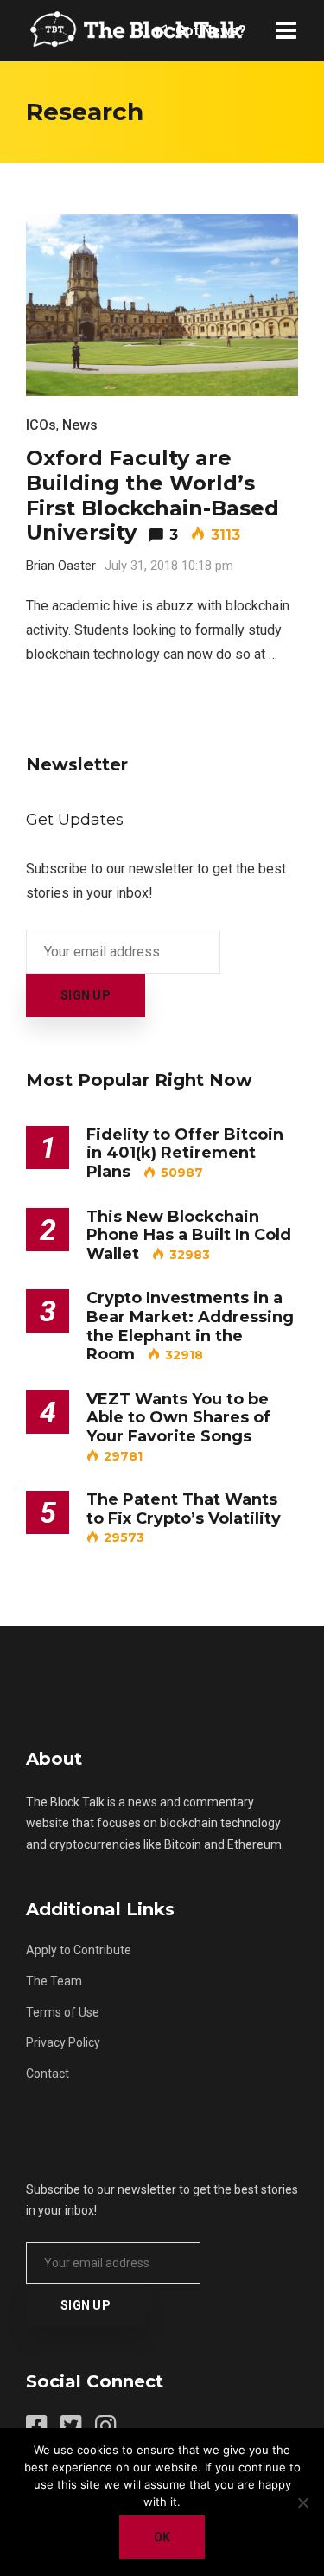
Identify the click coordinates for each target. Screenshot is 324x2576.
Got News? (209, 31)
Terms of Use (63, 2012)
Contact (48, 2074)
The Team (54, 1981)
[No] (302, 2502)
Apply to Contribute (79, 1950)
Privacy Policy (63, 2042)
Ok (162, 2537)
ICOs (41, 425)
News (80, 425)
